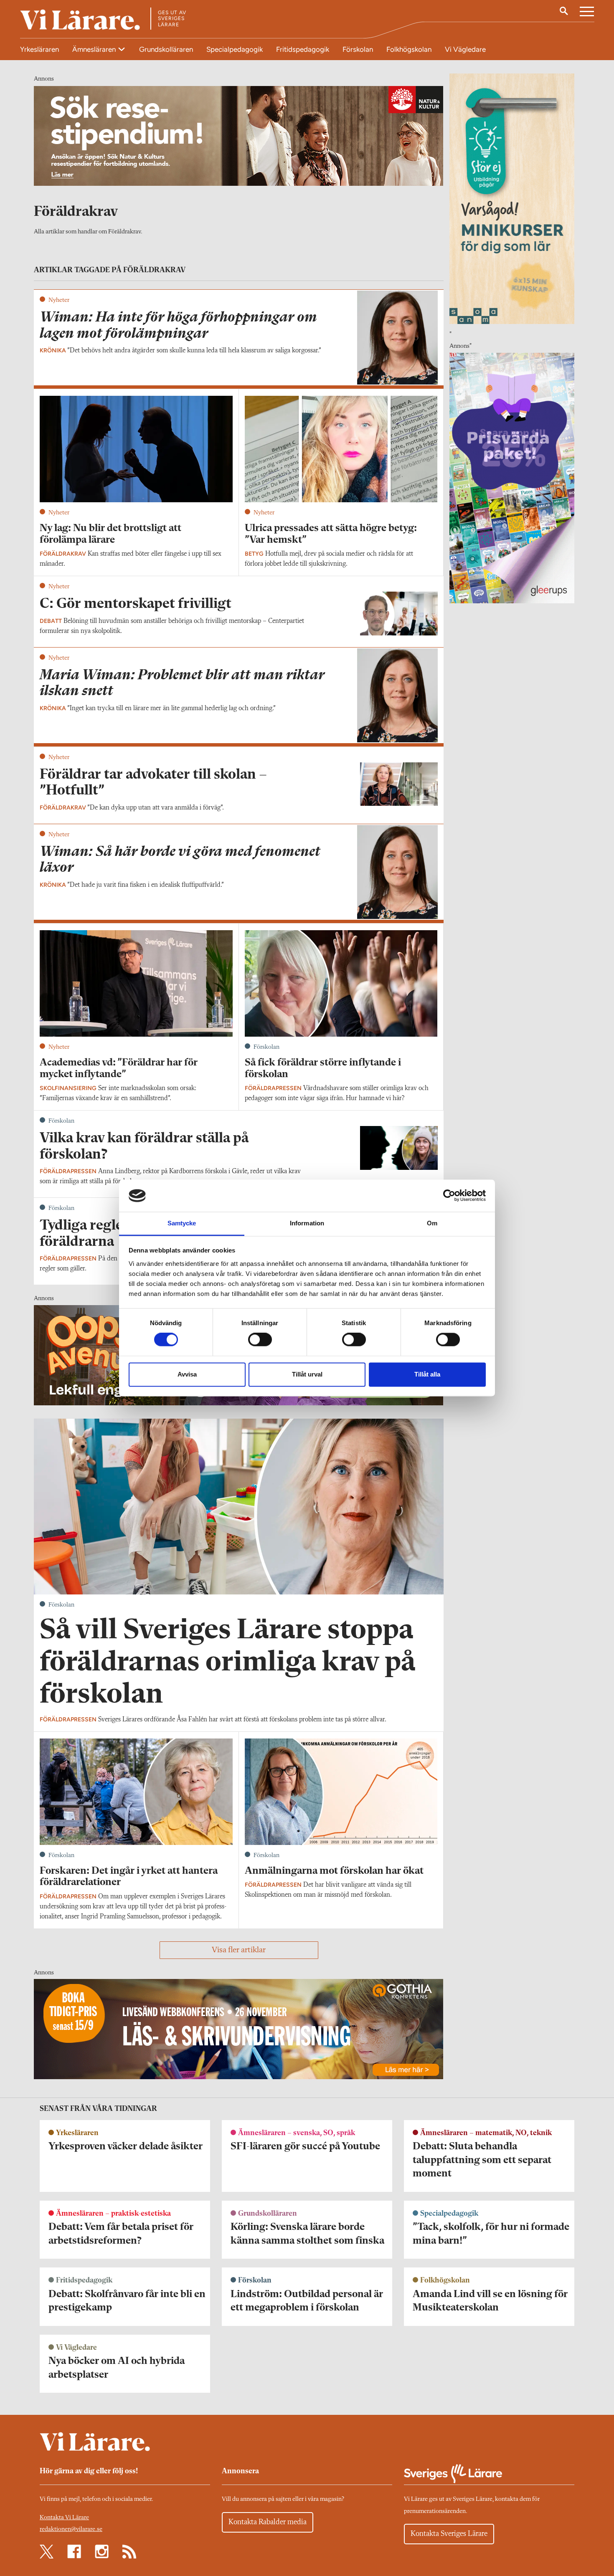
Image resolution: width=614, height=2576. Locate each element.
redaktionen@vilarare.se (71, 2529)
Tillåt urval (307, 1374)
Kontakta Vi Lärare (64, 2518)
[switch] (260, 1340)
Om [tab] (432, 1223)
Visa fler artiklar (239, 1950)
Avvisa (187, 1374)
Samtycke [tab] (182, 1223)
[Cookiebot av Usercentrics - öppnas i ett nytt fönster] (449, 1196)
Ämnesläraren (95, 49)
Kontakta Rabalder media (268, 2522)
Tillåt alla (427, 1374)
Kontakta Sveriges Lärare (449, 2534)
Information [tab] (307, 1223)
